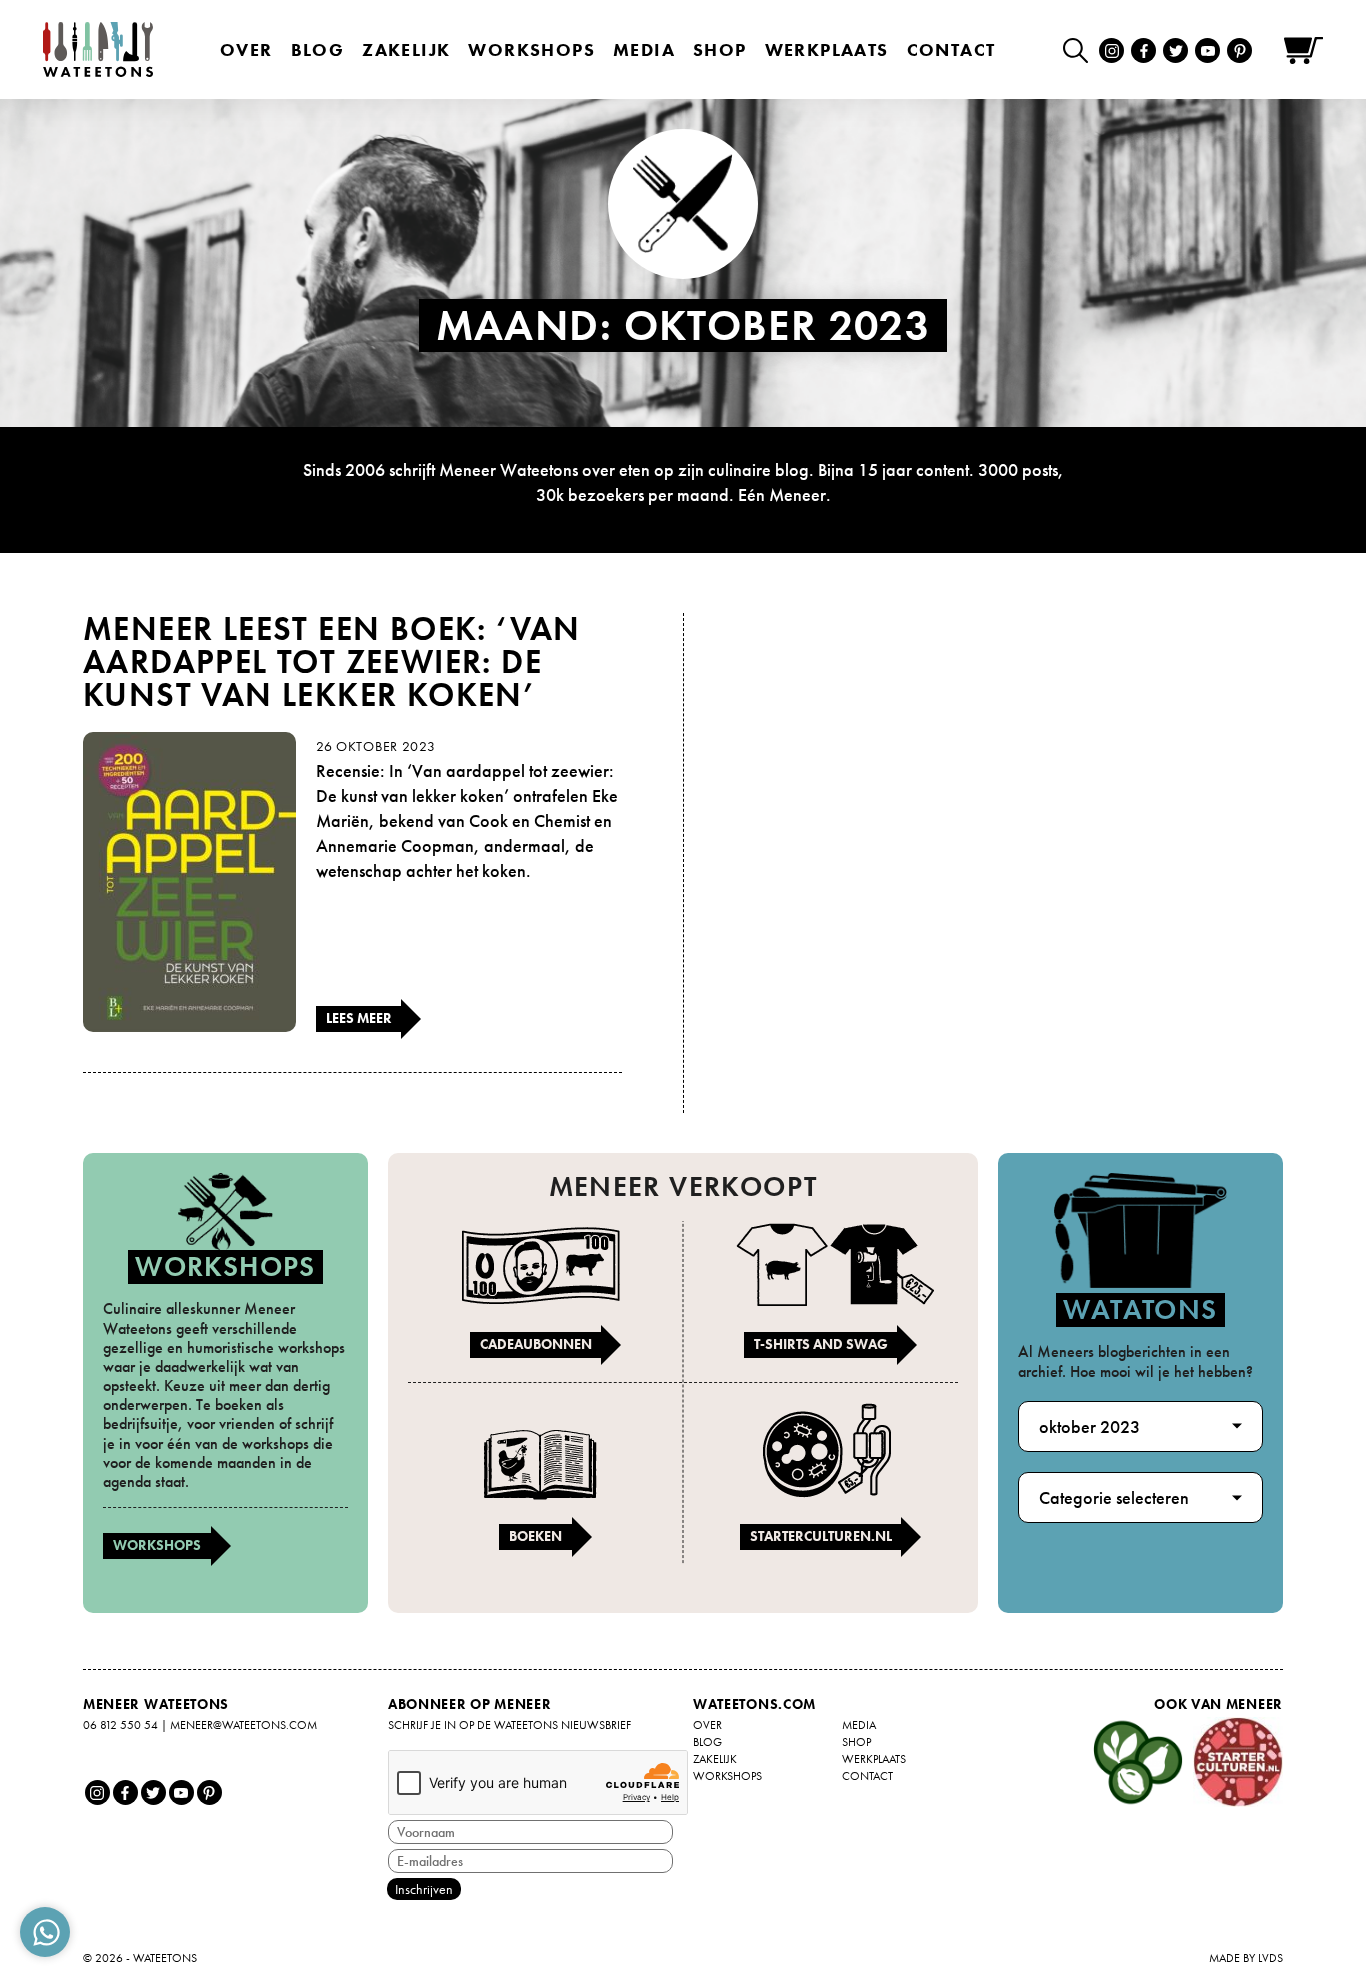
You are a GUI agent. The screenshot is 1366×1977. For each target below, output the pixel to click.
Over (246, 49)
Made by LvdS (1246, 1958)
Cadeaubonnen (536, 1344)
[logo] (98, 49)
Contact (951, 49)
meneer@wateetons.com (243, 1725)
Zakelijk (406, 49)
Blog (318, 49)
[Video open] (1080, 49)
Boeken (535, 1536)
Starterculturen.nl (821, 1536)
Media (644, 49)
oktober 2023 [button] (1089, 1426)
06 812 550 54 (120, 1725)
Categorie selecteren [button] (1114, 1497)
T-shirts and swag (821, 1344)
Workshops (157, 1545)
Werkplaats (827, 49)
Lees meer (359, 1018)
